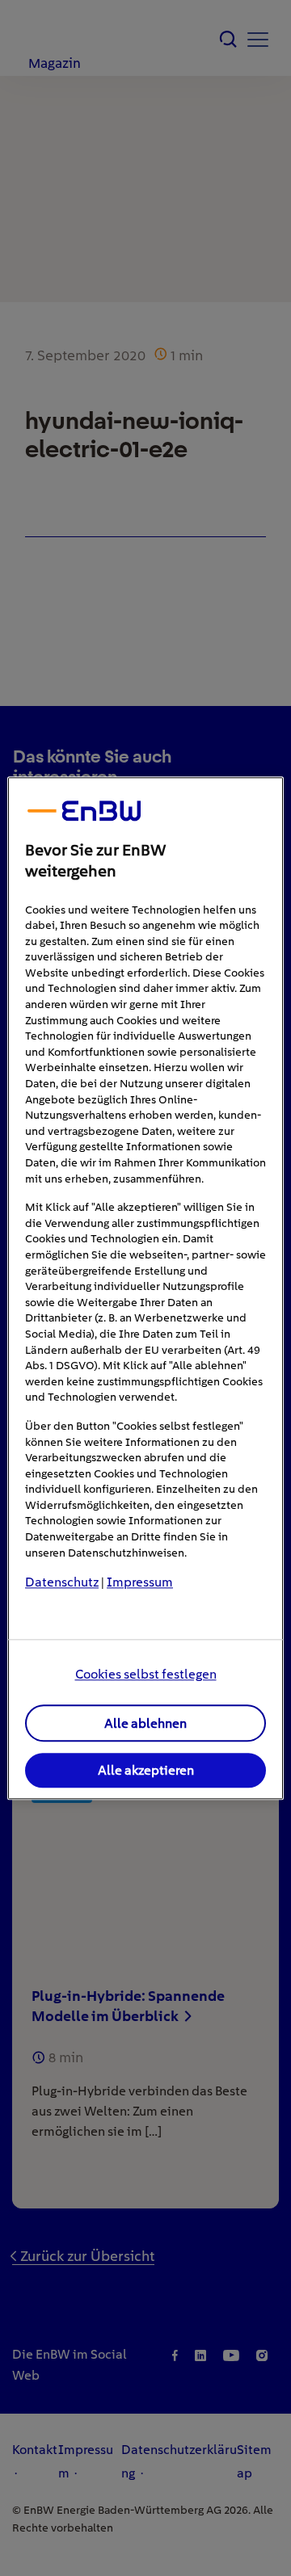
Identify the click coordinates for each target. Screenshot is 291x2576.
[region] (145, 1288)
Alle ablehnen (145, 1723)
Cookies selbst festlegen (146, 1674)
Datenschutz (62, 1583)
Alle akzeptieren (146, 1771)
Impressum (140, 1583)
